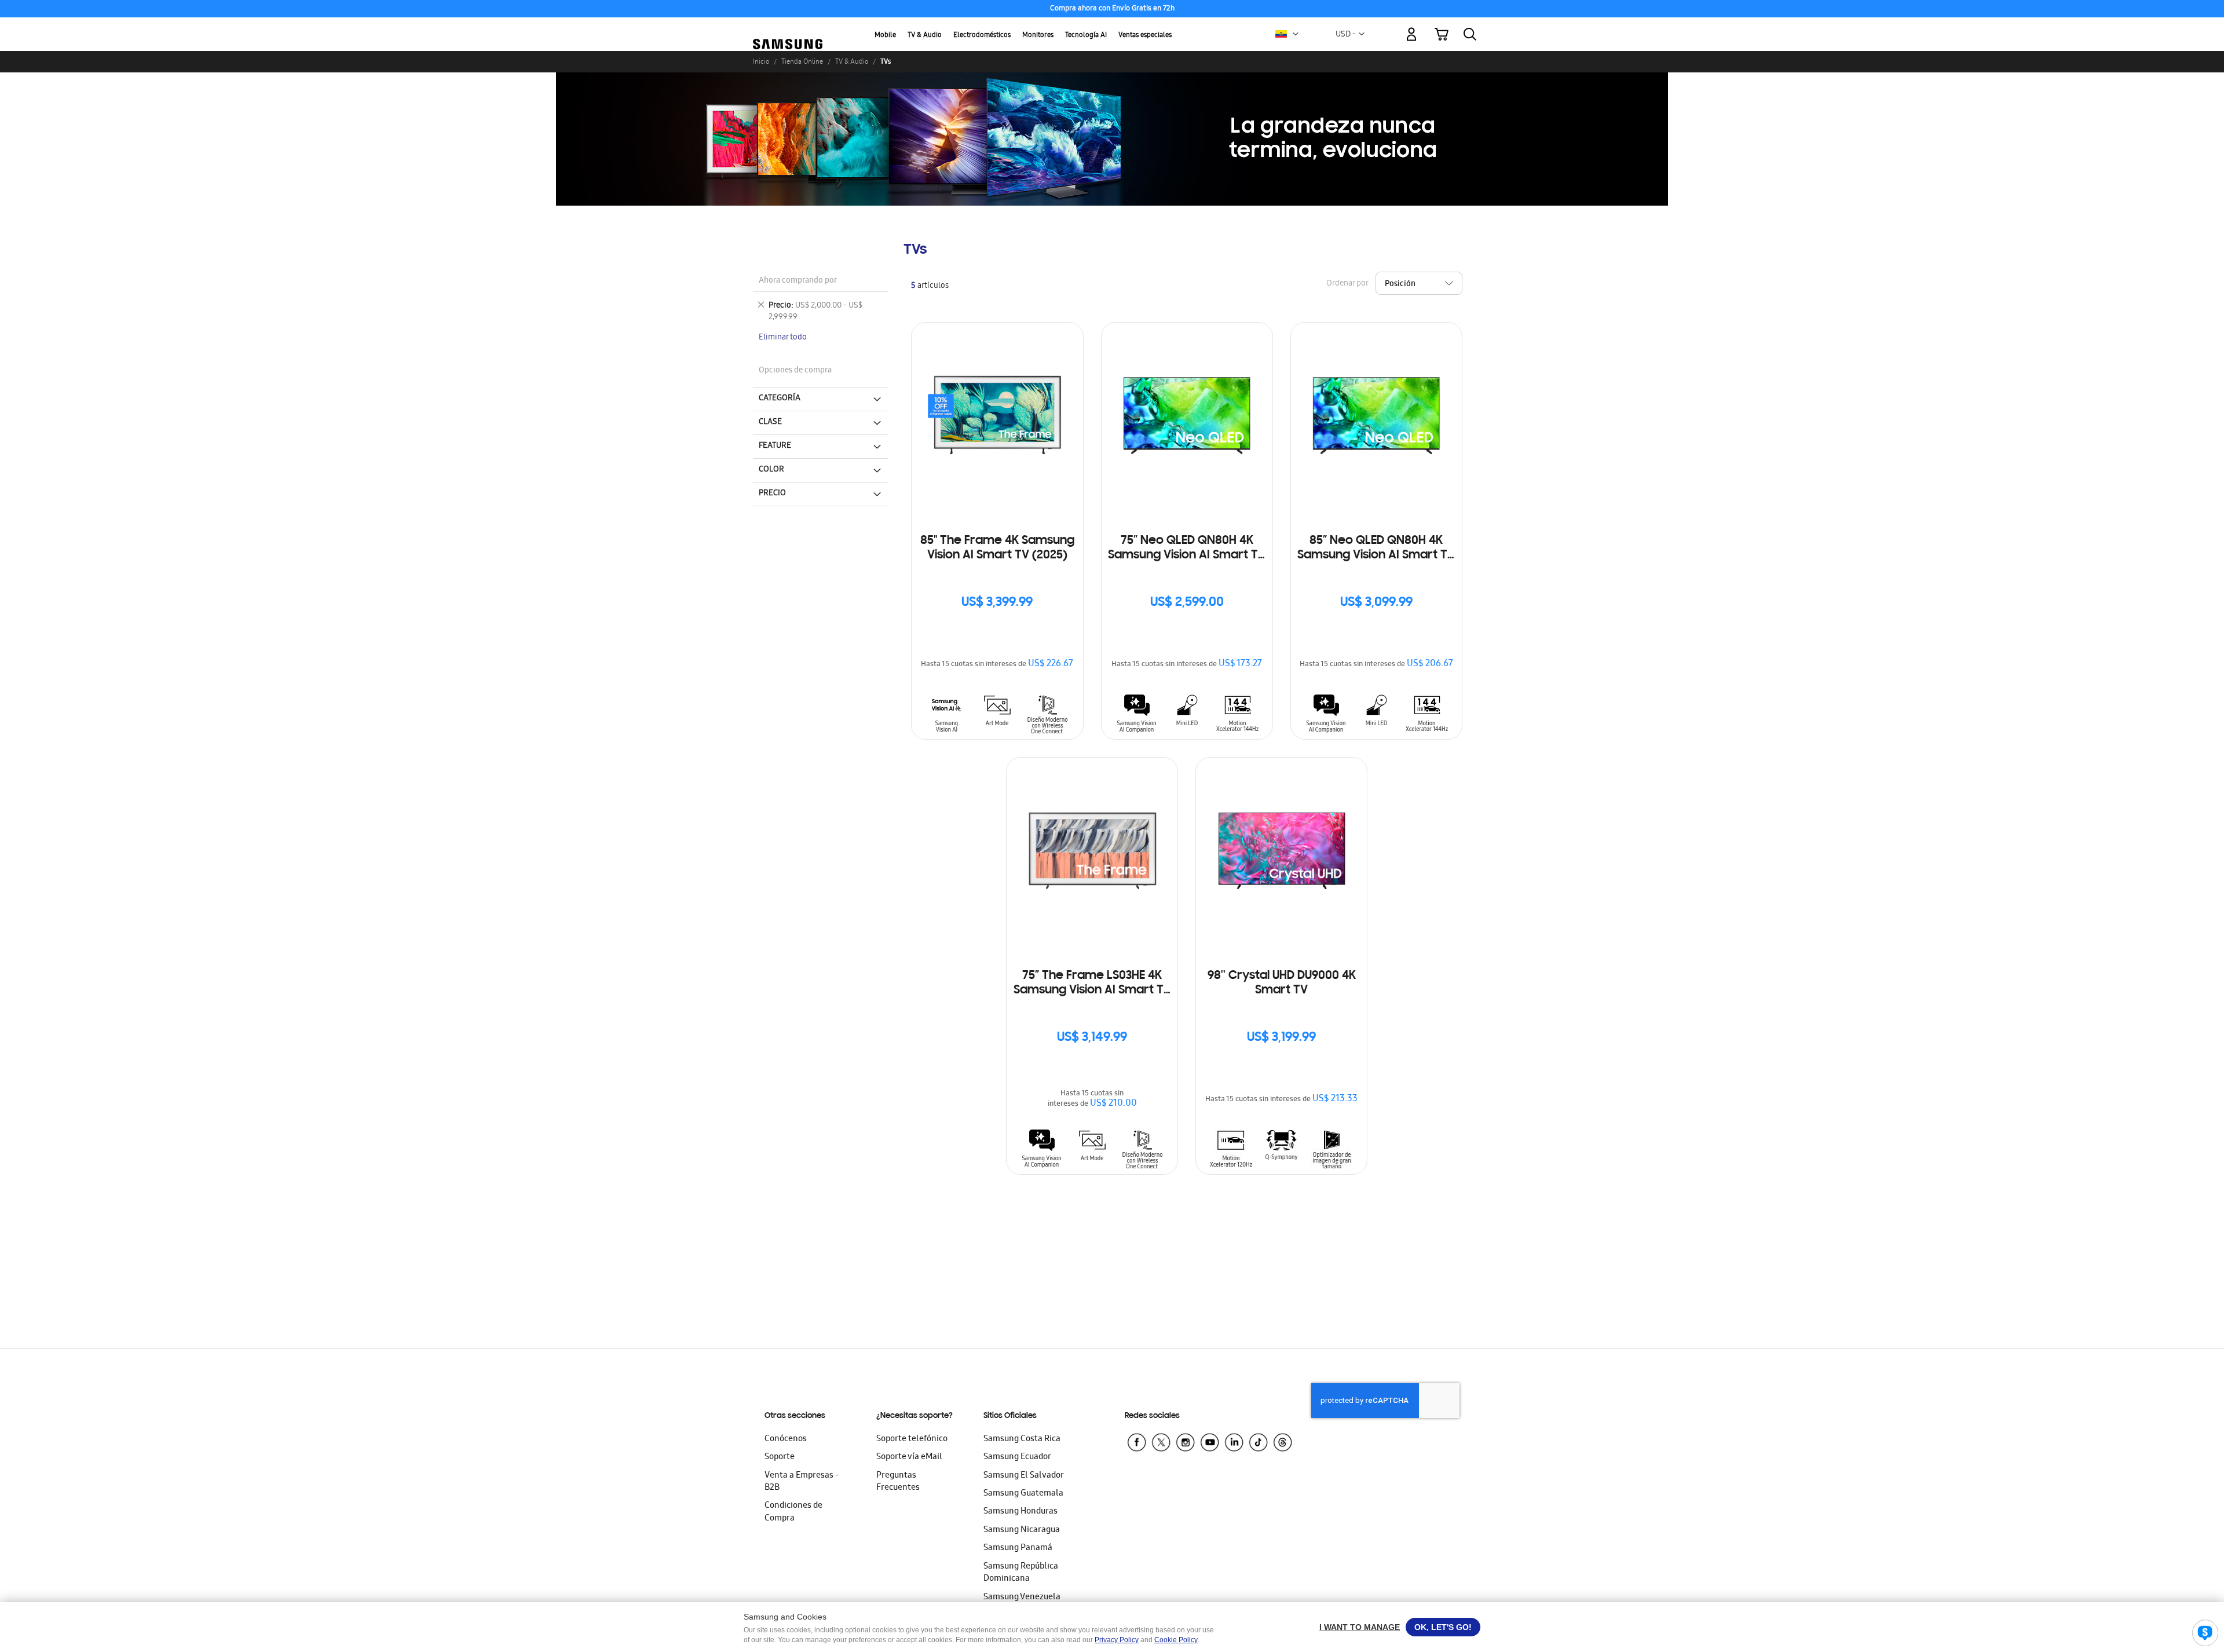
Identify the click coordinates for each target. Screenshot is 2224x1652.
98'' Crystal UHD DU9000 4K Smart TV (1282, 983)
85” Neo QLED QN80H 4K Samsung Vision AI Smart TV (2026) (1376, 549)
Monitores (1038, 36)
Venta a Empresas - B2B (802, 1482)
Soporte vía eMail (909, 1457)
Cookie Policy (1176, 1640)
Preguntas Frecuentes (898, 1482)
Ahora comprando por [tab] (798, 281)
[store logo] (788, 28)
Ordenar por (1347, 284)
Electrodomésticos (982, 36)
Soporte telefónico (912, 1439)
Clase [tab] (770, 422)
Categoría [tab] (780, 399)
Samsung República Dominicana (1021, 1573)
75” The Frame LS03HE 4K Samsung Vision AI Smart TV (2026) (1092, 984)
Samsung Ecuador (1017, 1457)
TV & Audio (925, 36)
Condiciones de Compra (793, 1512)
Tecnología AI (1086, 36)
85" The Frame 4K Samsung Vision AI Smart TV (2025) (997, 548)
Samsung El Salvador (1024, 1476)
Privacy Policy (1117, 1640)
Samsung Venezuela (1022, 1598)
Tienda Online (802, 61)
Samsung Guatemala (1023, 1494)
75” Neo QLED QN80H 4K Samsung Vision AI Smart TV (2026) (1187, 549)
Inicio (761, 61)
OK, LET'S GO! (1443, 1627)
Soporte (780, 1457)
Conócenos (786, 1439)
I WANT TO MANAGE (1360, 1627)
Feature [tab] (775, 446)
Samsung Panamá (1018, 1548)
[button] (1296, 34)
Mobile (885, 36)
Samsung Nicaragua (1022, 1530)
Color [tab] (771, 470)
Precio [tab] (772, 494)
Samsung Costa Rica (1022, 1439)
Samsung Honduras (1020, 1512)
